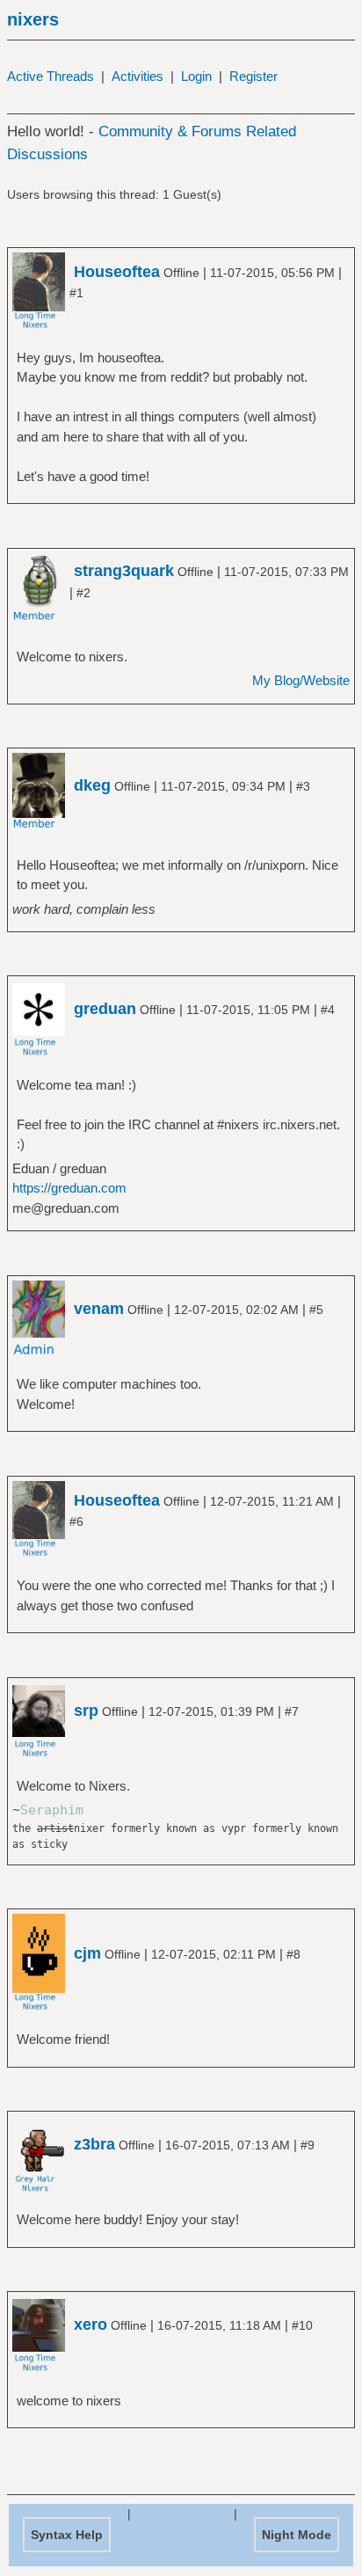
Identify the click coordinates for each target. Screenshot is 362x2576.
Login (196, 76)
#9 (308, 2145)
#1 (76, 293)
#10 (302, 2325)
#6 (76, 1522)
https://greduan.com (69, 1188)
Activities (138, 76)
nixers (33, 19)
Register (253, 76)
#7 (292, 1711)
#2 (83, 593)
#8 (293, 1954)
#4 (328, 1010)
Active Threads (51, 76)
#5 (316, 1310)
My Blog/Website (301, 680)
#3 (303, 786)
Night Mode (297, 2535)
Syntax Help (67, 2535)
